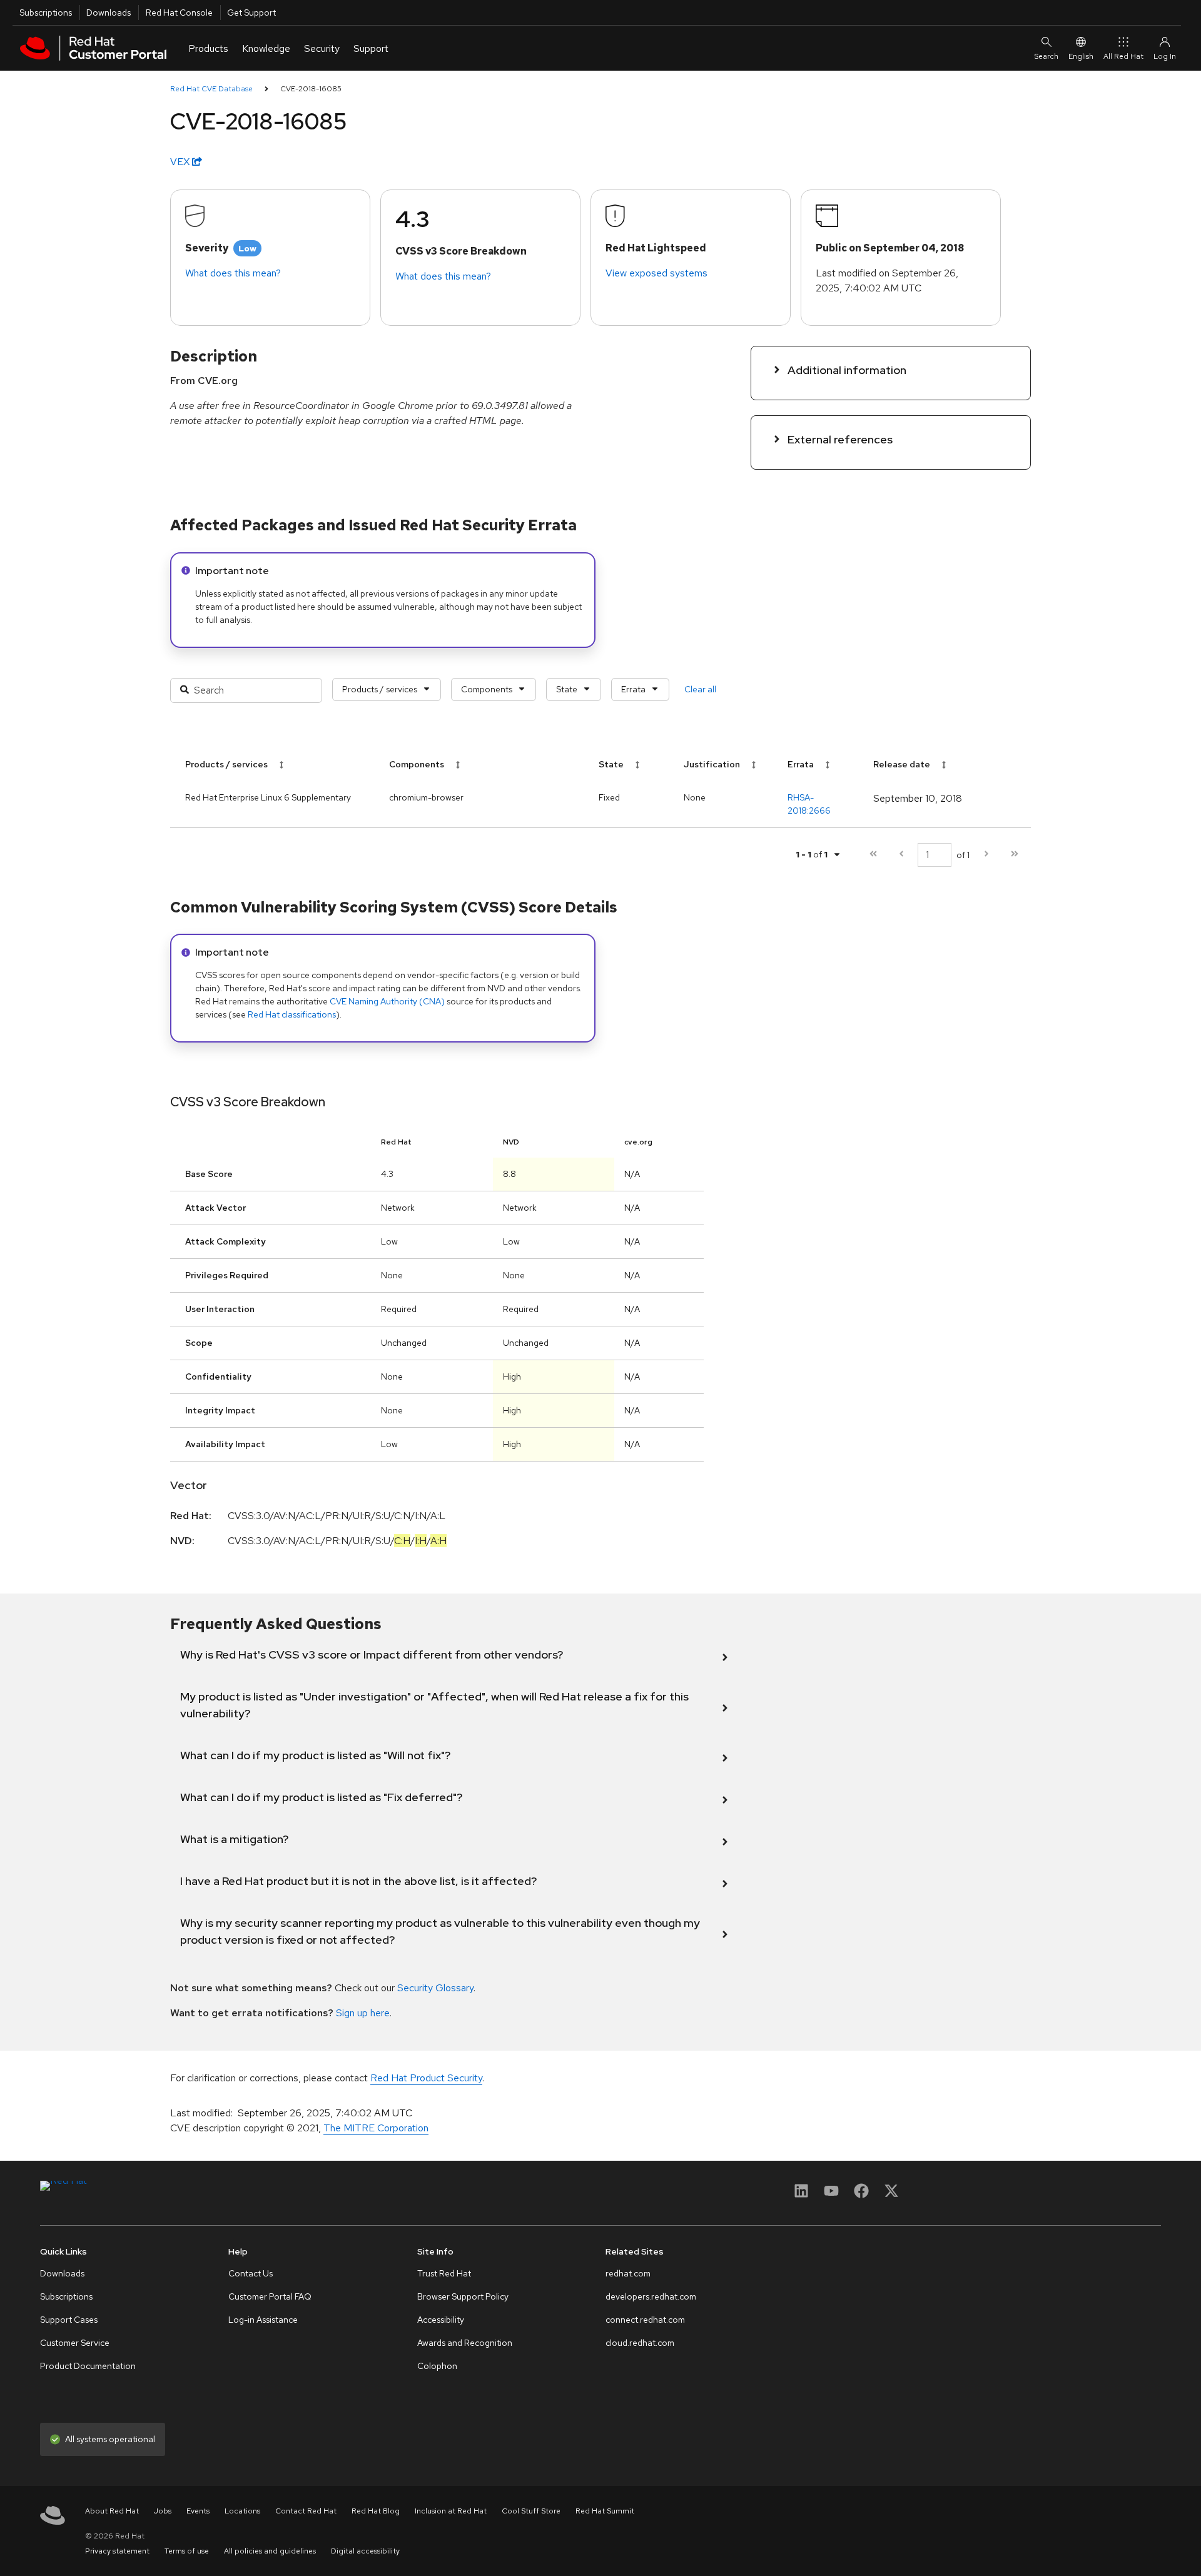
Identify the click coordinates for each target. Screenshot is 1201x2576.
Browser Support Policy (463, 2296)
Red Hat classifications (292, 1014)
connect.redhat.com (645, 2320)
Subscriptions (46, 13)
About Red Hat (112, 2511)
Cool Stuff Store (531, 2511)
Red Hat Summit (605, 2511)
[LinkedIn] (801, 2195)
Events (198, 2511)
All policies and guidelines (270, 2551)
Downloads (109, 13)
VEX (181, 162)
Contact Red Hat (306, 2511)
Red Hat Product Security (426, 2078)
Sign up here (363, 2013)
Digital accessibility (365, 2551)
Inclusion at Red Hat (451, 2511)
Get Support (251, 13)
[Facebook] (861, 2195)
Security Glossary (435, 1988)
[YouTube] (831, 2195)
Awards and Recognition (465, 2343)
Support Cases (69, 2320)
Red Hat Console (179, 13)
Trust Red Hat (444, 2273)
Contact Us (251, 2273)
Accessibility (441, 2320)
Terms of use (187, 2551)
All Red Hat (1123, 56)
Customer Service (75, 2343)
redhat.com (628, 2273)
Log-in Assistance (263, 2320)
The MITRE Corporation (376, 2128)
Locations (242, 2511)
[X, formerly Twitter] (891, 2195)
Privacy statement (117, 2551)
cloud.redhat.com (640, 2343)
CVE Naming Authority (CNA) (387, 1001)
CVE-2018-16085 (311, 89)
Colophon (437, 2366)
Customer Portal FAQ (270, 2296)
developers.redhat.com (651, 2296)
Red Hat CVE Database (211, 89)
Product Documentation (88, 2366)
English (1081, 56)
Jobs (163, 2511)
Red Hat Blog (376, 2511)
